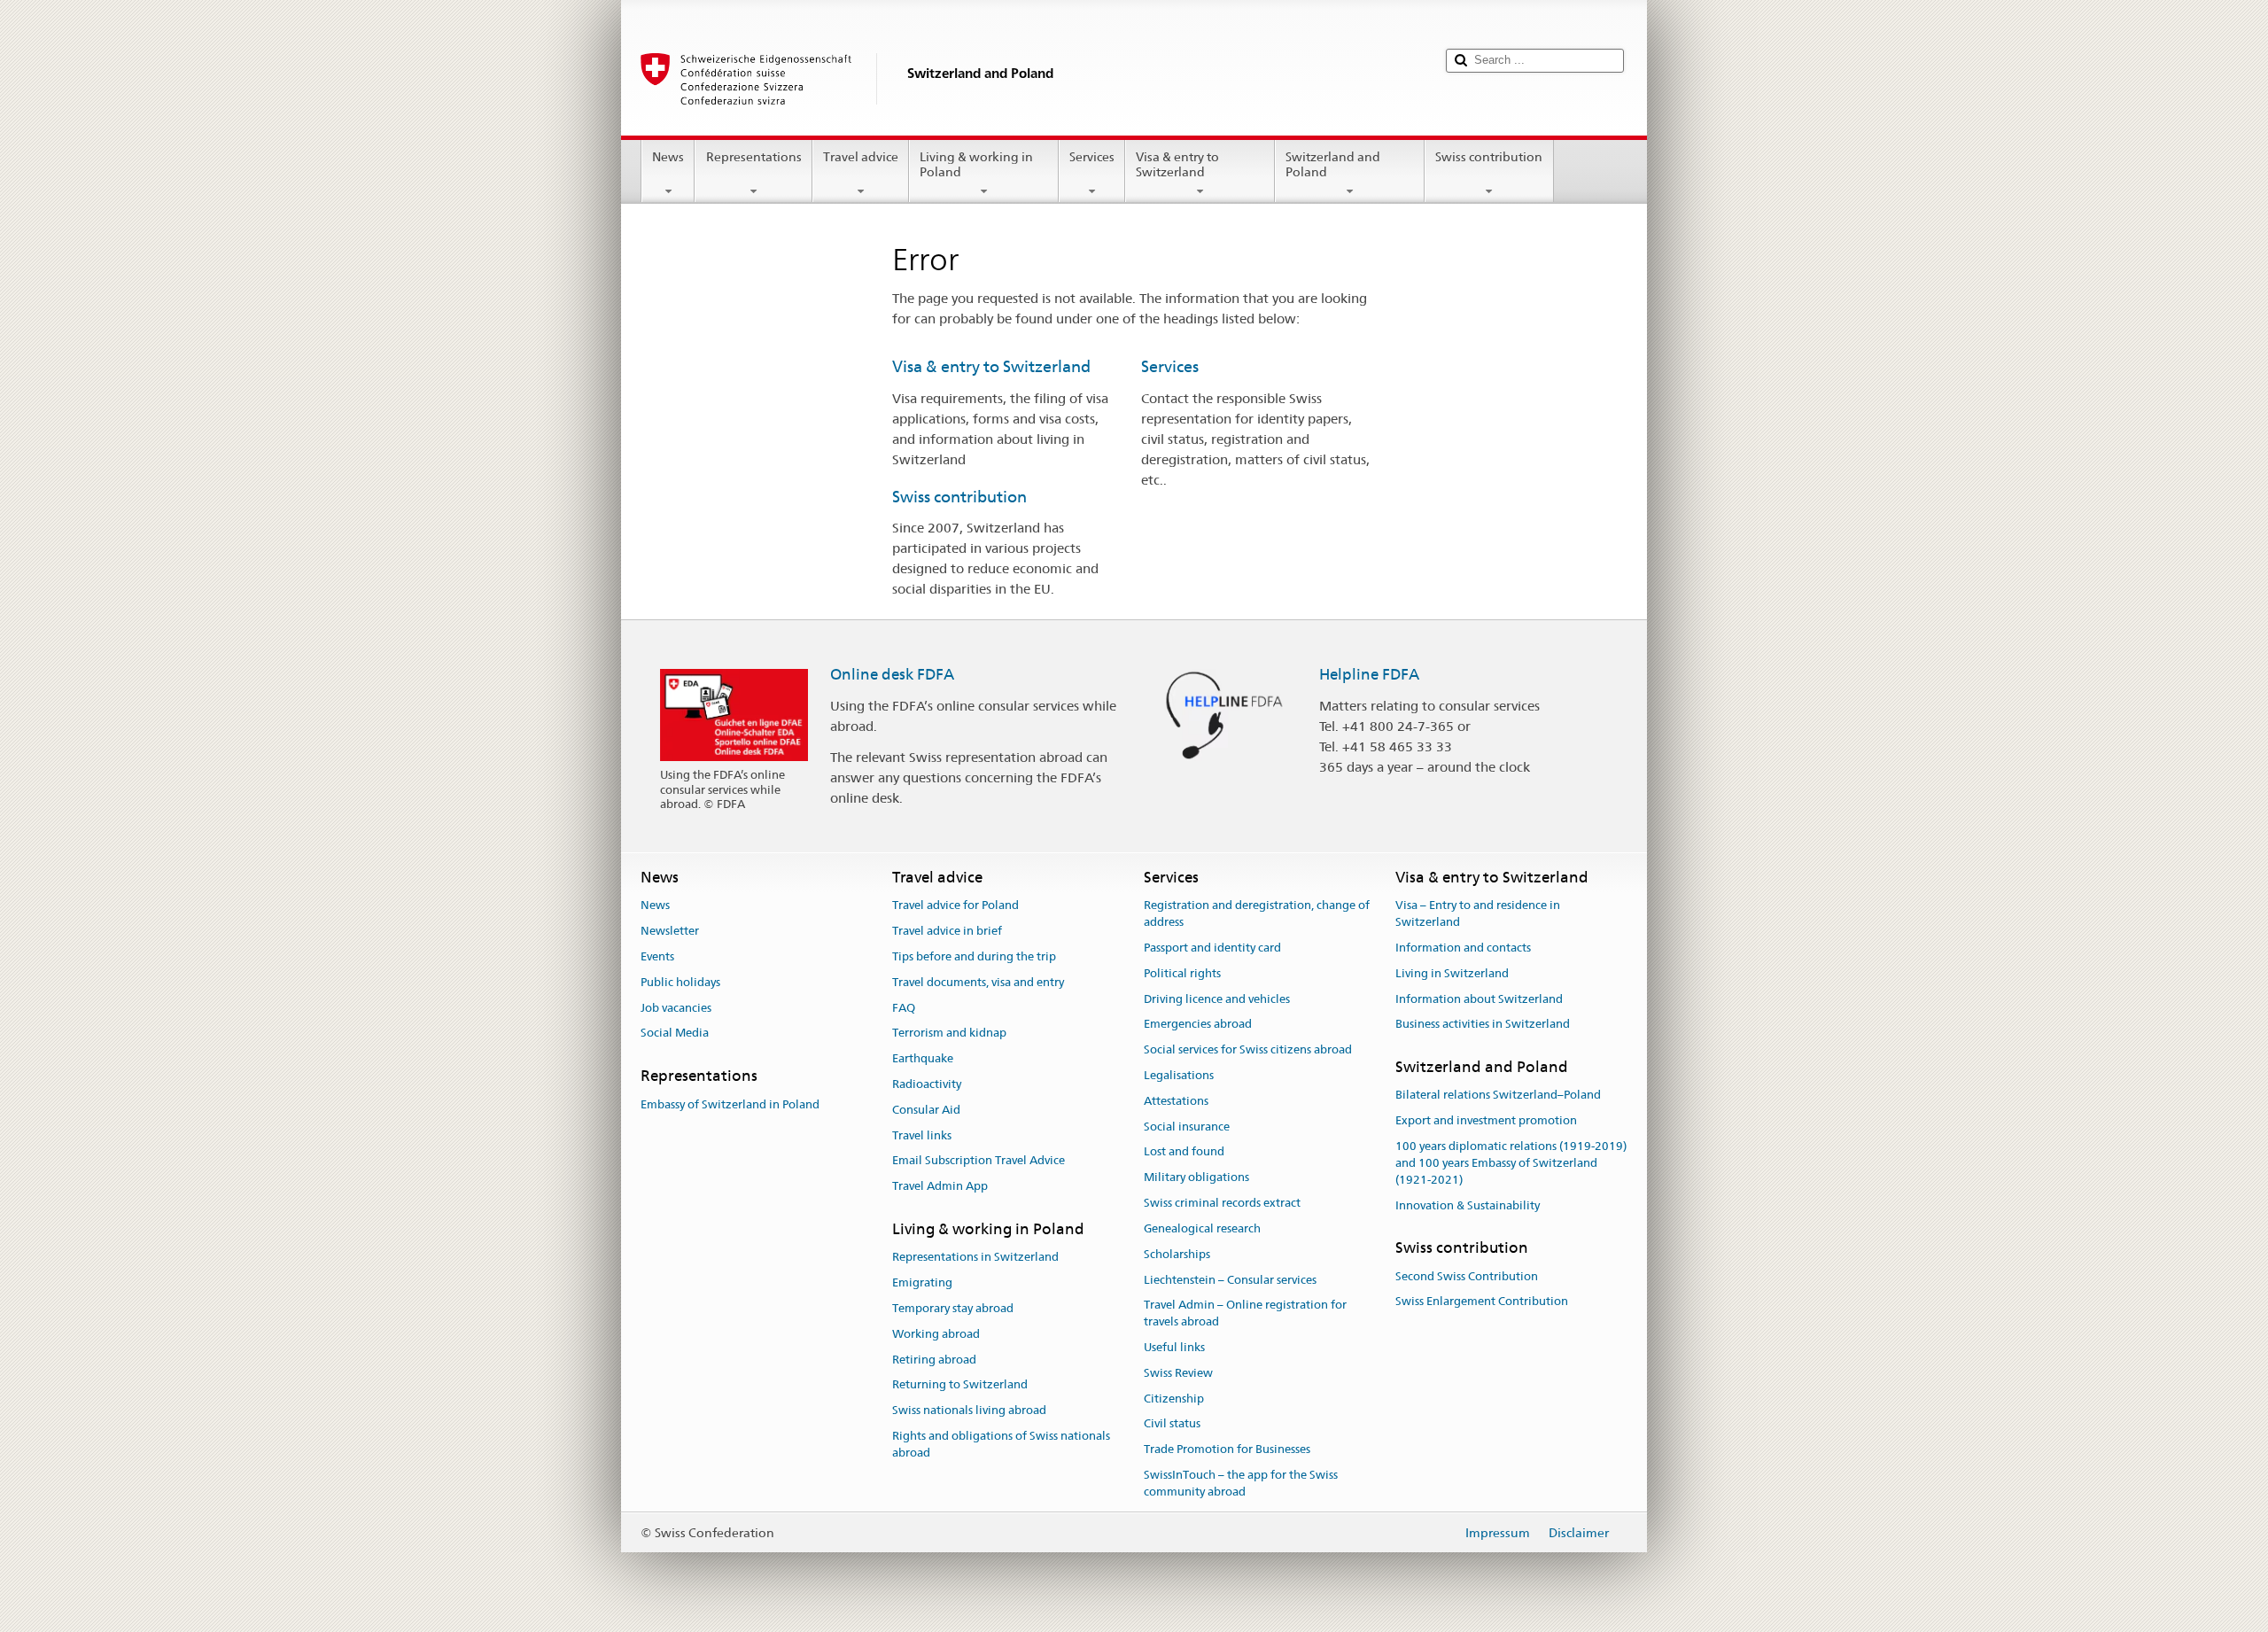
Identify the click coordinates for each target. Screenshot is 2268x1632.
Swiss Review (1178, 1373)
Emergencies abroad (1198, 1025)
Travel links (922, 1135)
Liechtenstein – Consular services (1230, 1280)
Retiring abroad (934, 1360)
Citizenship (1174, 1399)
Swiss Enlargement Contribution (1482, 1302)
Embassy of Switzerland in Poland (730, 1104)
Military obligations (1196, 1178)
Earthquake (923, 1058)
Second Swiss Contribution (1467, 1276)
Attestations (1176, 1101)
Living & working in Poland (976, 164)
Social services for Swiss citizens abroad (1248, 1049)
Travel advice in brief (947, 931)
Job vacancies (676, 1008)
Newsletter (670, 931)
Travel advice (861, 157)
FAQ (904, 1008)
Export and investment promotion (1486, 1121)
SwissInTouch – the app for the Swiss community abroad (1241, 1483)
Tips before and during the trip (974, 956)
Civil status (1172, 1424)
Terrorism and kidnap (949, 1034)
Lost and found (1184, 1152)
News (668, 157)
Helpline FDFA (1369, 674)
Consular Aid (926, 1110)
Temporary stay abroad (953, 1308)
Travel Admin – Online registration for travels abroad (1245, 1314)
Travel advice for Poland (955, 906)
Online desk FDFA (892, 674)
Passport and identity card (1212, 948)
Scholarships (1177, 1254)
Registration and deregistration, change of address (1257, 914)
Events (657, 956)
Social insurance (1187, 1127)
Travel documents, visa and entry (978, 982)
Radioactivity (927, 1084)
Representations (754, 157)
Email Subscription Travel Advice (979, 1161)
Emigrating (922, 1282)
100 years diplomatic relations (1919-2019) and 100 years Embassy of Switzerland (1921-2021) (1511, 1163)
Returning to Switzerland (960, 1385)
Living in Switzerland (1452, 973)
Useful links (1174, 1347)
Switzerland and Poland (1333, 164)
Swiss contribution (1489, 157)
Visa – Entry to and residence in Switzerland (1478, 914)
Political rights (1182, 973)
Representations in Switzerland (975, 1258)
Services (1092, 157)
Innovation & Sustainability (1468, 1205)
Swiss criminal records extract (1222, 1203)
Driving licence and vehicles (1217, 999)
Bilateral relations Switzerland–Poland (1498, 1096)
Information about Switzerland (1479, 999)
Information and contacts (1463, 948)
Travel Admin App (940, 1187)
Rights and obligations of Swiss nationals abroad (1001, 1444)
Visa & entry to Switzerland (1177, 164)
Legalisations (1179, 1075)
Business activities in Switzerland (1483, 1025)
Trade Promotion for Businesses (1227, 1449)
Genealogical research (1202, 1228)
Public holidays (680, 982)
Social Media (675, 1034)
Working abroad (936, 1334)
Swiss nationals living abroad (969, 1411)
